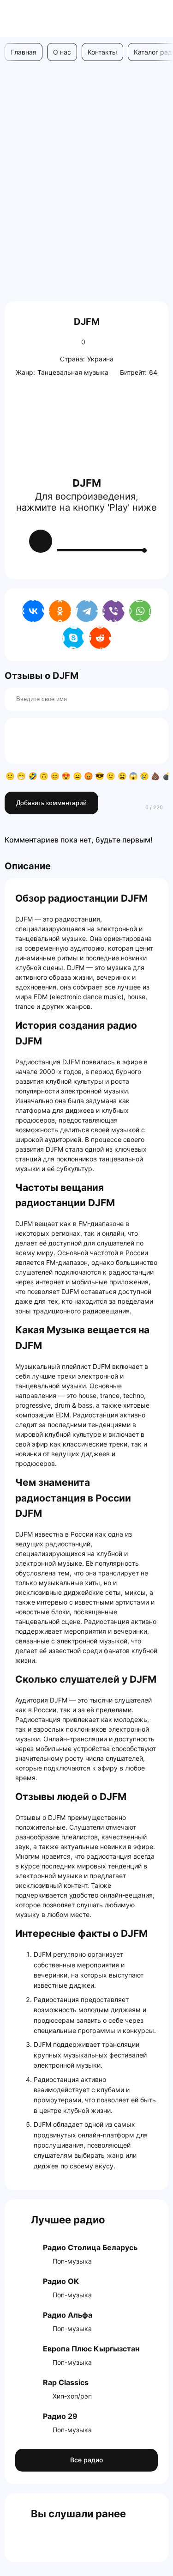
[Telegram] (87, 611)
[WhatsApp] (140, 611)
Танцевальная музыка (73, 372)
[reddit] (100, 638)
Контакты (102, 52)
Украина (100, 359)
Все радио (86, 2460)
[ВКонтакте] (33, 611)
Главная (24, 52)
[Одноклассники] (60, 611)
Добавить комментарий (51, 803)
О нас (62, 52)
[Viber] (113, 611)
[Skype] (73, 638)
